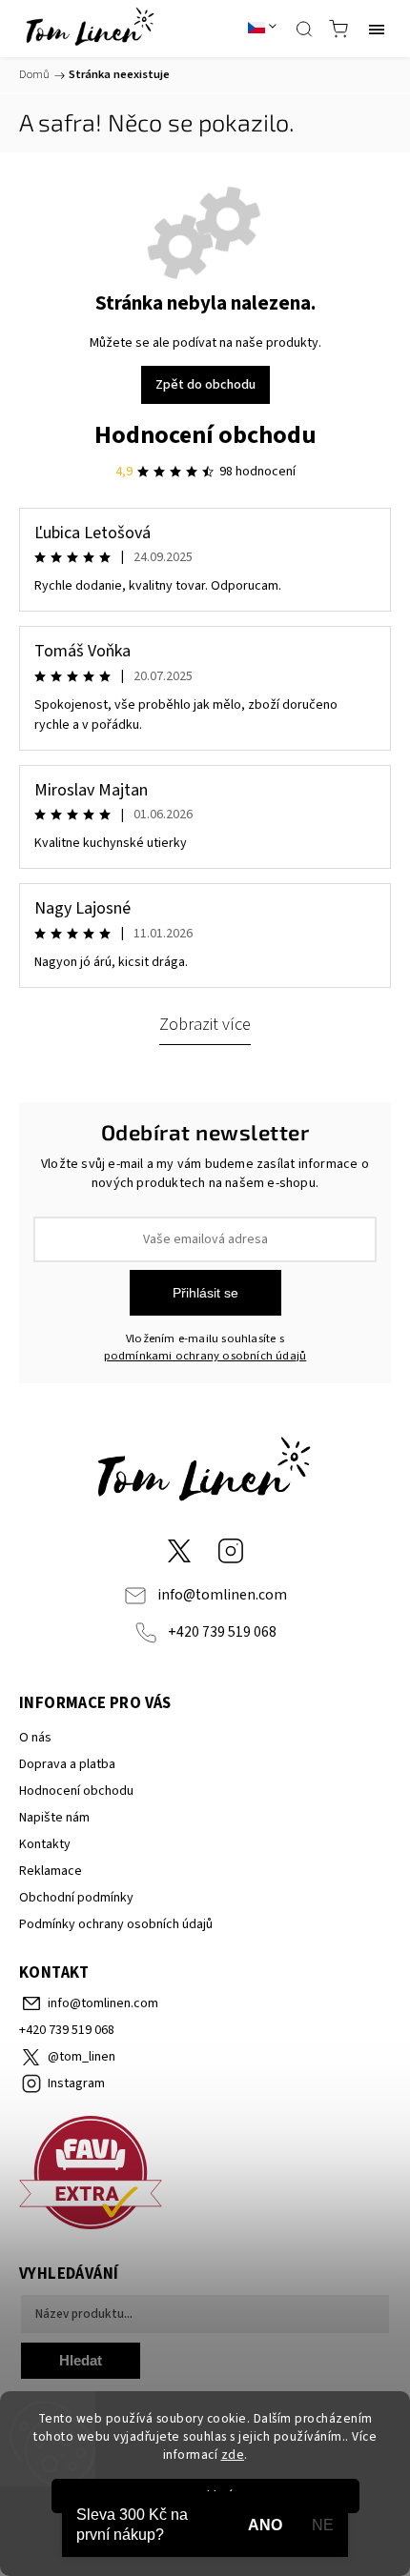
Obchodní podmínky (76, 1898)
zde (233, 2455)
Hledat (81, 2360)
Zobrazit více (205, 1024)
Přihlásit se (205, 1293)
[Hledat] (304, 29)
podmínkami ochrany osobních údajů (205, 1356)
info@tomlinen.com (222, 1595)
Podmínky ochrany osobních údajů (116, 1924)
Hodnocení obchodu (205, 435)
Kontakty (45, 1844)
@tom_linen (179, 1551)
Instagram (231, 1551)
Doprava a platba (67, 1764)
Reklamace (51, 1871)
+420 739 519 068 (222, 1632)
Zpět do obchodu (205, 385)
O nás (35, 1738)
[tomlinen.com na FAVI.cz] (205, 2175)
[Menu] (377, 29)
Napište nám (54, 1818)
